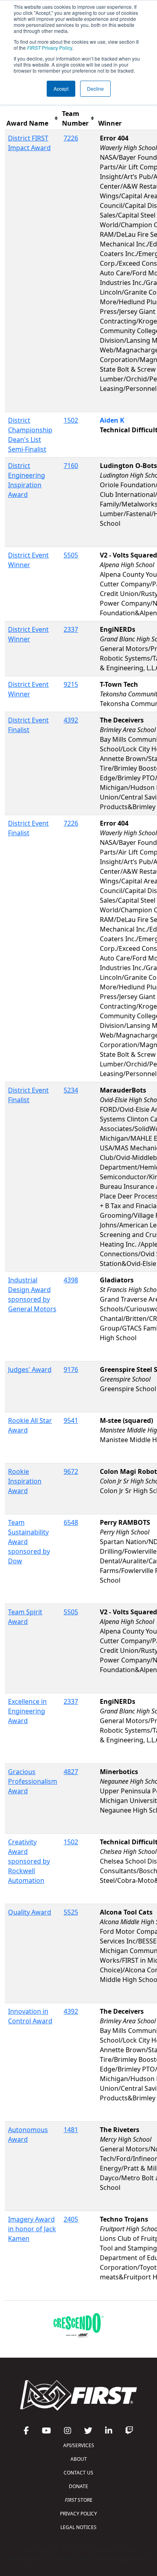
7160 (71, 466)
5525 (71, 1912)
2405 (71, 2219)
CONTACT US (78, 2473)
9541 (71, 1420)
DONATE (78, 2486)
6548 (71, 1522)
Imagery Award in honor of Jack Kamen (32, 2229)
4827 (71, 1772)
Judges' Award (30, 1369)
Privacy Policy (50, 48)
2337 (71, 629)
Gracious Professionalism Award (33, 1781)
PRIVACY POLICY (78, 2514)
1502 (71, 420)
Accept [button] (61, 89)
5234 (71, 1090)
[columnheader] (33, 119)
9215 (71, 684)
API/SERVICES (79, 2445)
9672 (71, 1471)
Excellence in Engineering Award (27, 1711)
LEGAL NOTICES (78, 2527)
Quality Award (30, 1912)
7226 (71, 138)
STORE (79, 2500)
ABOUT (79, 2459)
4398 (71, 1280)
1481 (71, 2130)
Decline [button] (95, 89)
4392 (71, 720)
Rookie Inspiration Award (25, 1481)
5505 (71, 555)
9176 (71, 1369)
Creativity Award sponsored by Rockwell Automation (29, 1861)
